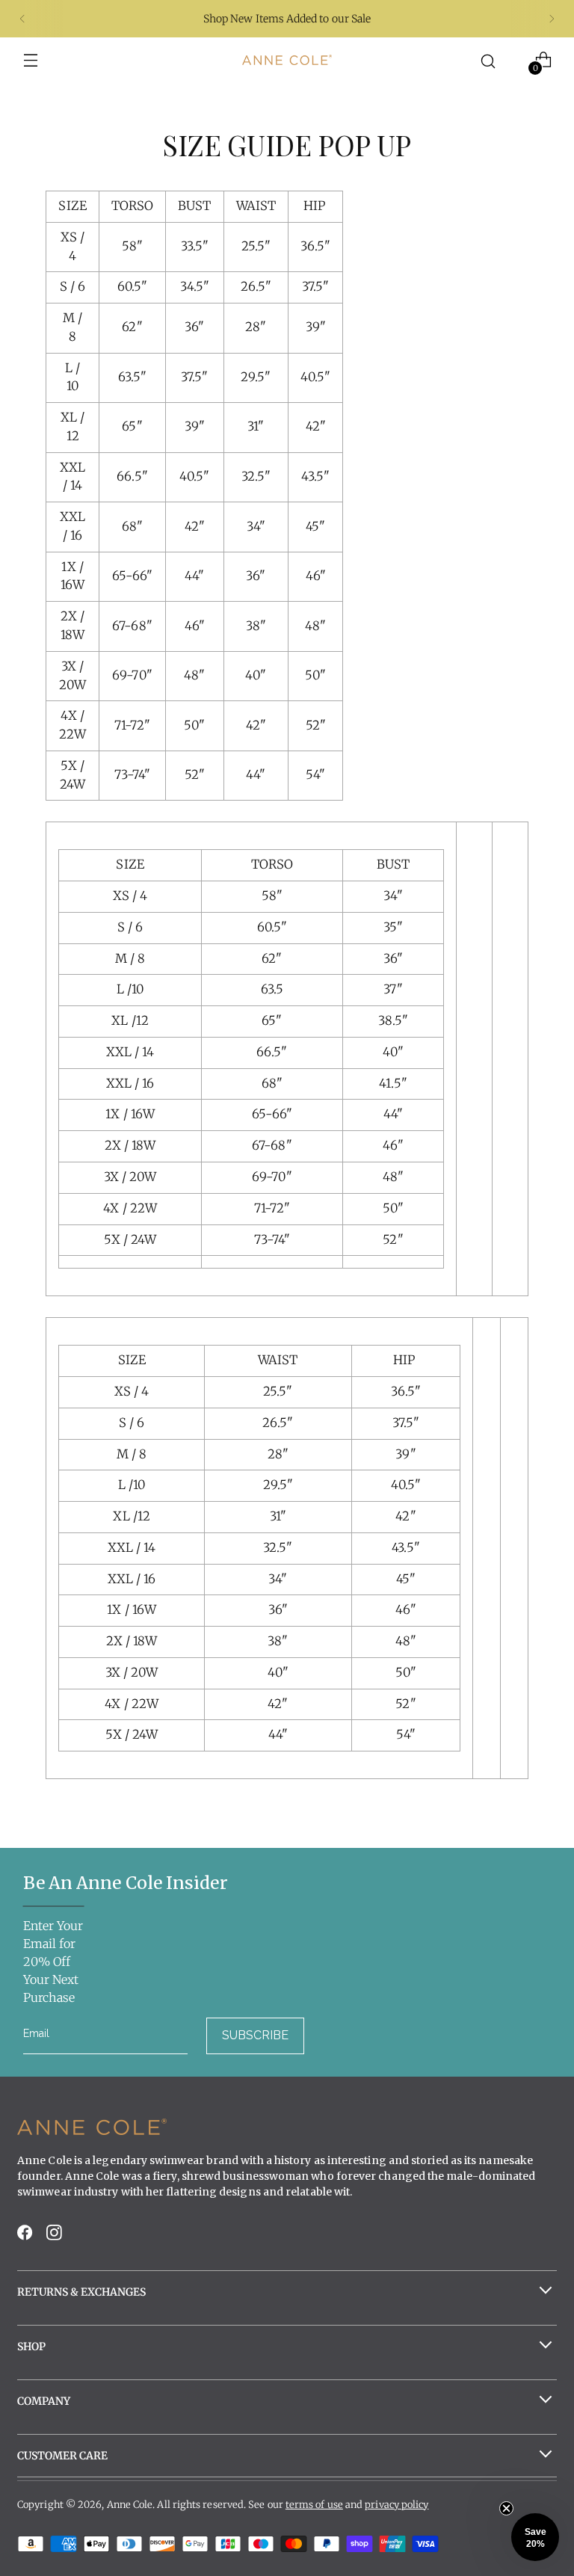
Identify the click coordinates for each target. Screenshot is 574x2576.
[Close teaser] (506, 2508)
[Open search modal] (488, 60)
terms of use (314, 2505)
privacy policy (396, 2505)
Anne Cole (130, 2505)
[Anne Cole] (287, 59)
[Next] (552, 19)
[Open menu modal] (31, 60)
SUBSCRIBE (255, 2035)
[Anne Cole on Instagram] (55, 2237)
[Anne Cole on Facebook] (26, 2237)
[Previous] (22, 19)
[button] (535, 2537)
